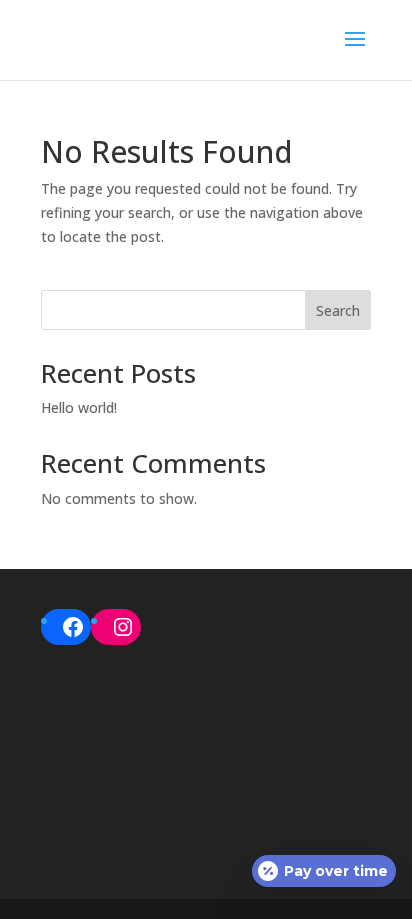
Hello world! (79, 407)
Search (338, 310)
